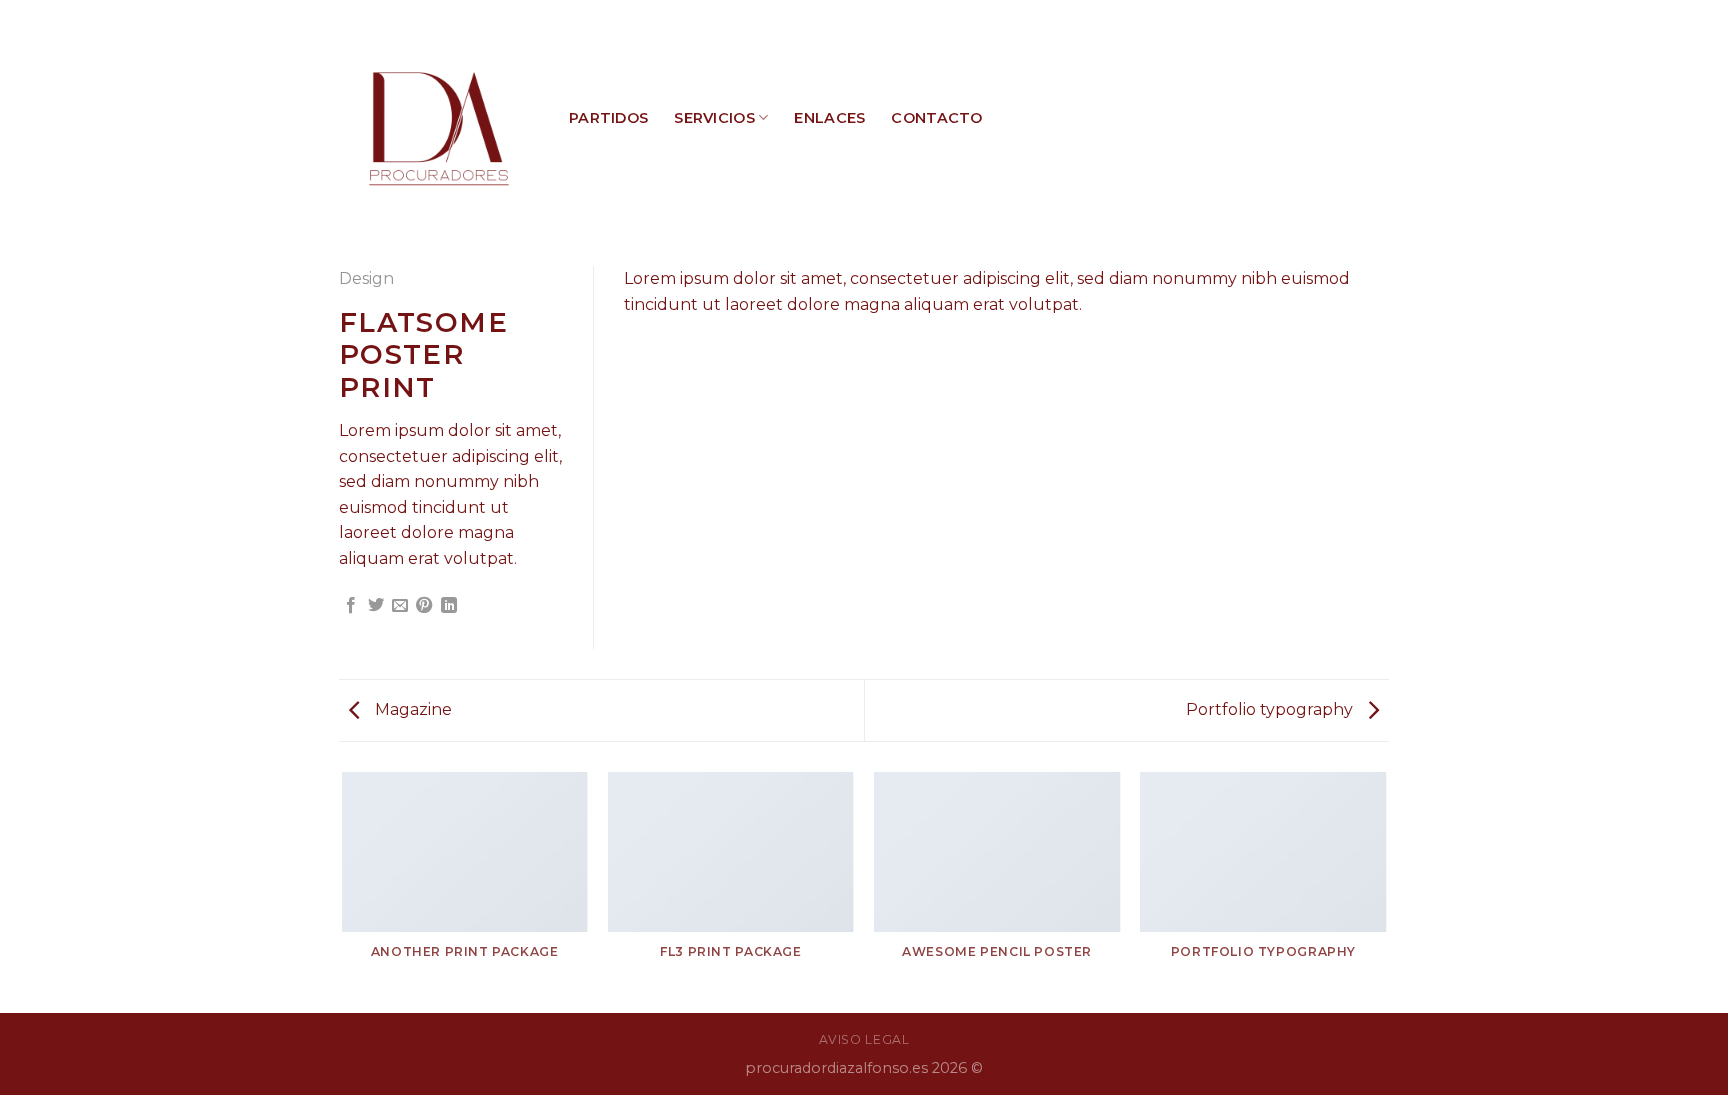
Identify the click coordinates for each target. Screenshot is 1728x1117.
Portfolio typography (1271, 709)
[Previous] (343, 891)
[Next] (1386, 891)
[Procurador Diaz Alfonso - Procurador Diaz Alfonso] (439, 118)
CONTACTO (936, 118)
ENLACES (829, 118)
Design (366, 278)
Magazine (411, 709)
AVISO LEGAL (864, 1039)
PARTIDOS (608, 118)
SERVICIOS (714, 118)
